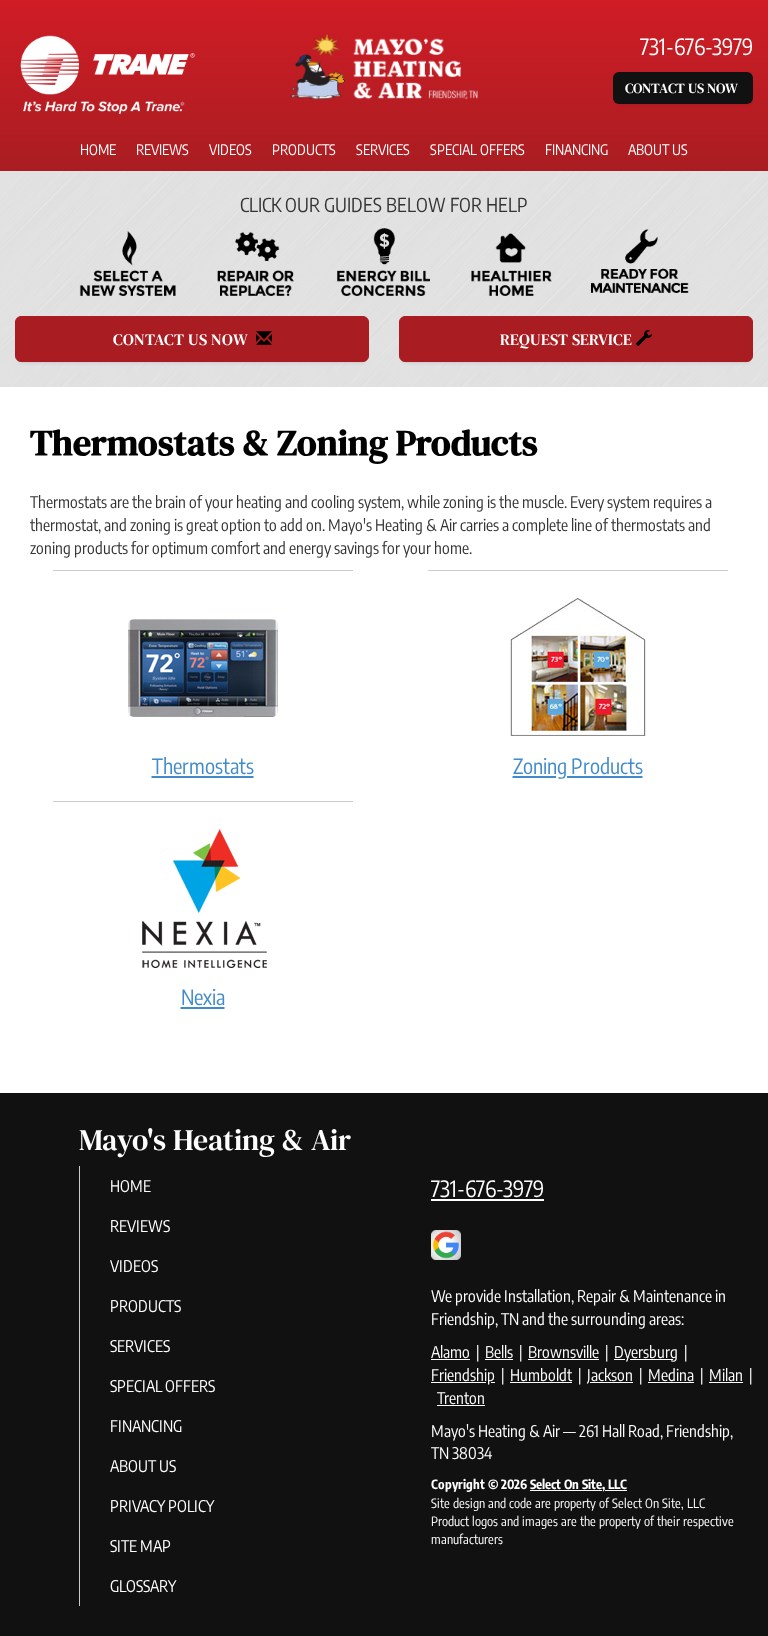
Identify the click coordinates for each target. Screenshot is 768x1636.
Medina (671, 1375)
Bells (499, 1352)
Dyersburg (646, 1352)
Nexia (203, 996)
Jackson (610, 1375)
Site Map (140, 1546)
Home (98, 149)
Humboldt (541, 1375)
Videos (230, 149)
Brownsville (563, 1352)
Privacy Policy (162, 1506)
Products (304, 149)
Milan (726, 1375)
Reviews (162, 149)
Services (383, 149)
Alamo (450, 1352)
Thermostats (203, 765)
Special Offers (477, 149)
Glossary (143, 1586)
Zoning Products (578, 765)
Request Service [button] (568, 339)
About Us (658, 149)
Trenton (461, 1398)
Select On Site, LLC (578, 1484)
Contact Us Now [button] (683, 88)
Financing (576, 149)
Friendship (463, 1375)
